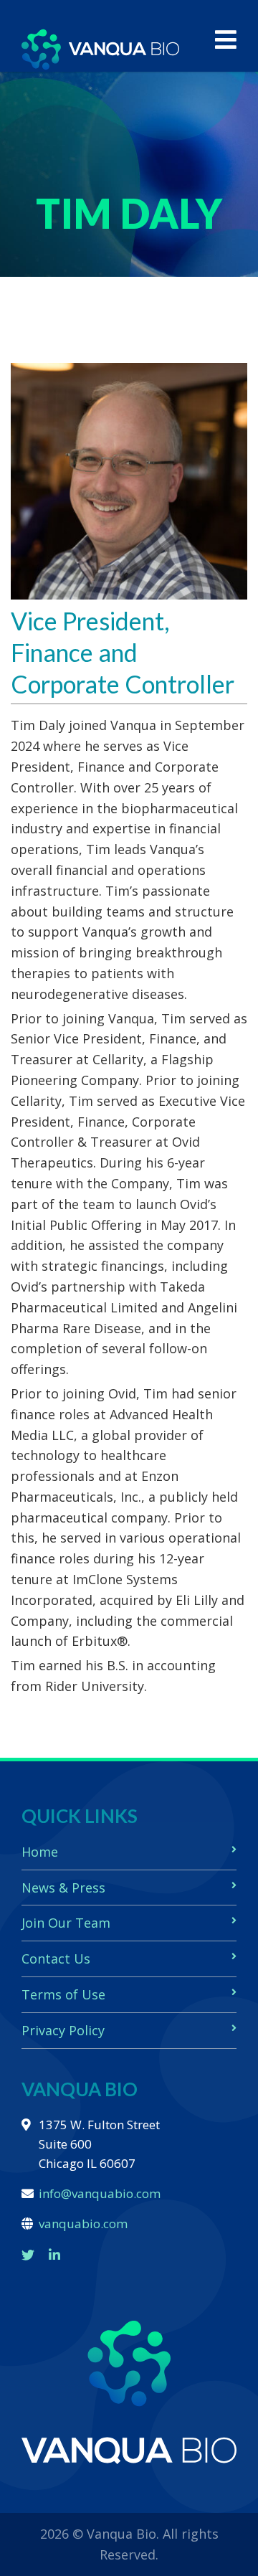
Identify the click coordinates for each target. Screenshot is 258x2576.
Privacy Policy (63, 2030)
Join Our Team (66, 1923)
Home (40, 1852)
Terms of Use (63, 1994)
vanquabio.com (83, 2224)
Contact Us (56, 1959)
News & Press (63, 1888)
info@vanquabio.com (100, 2193)
